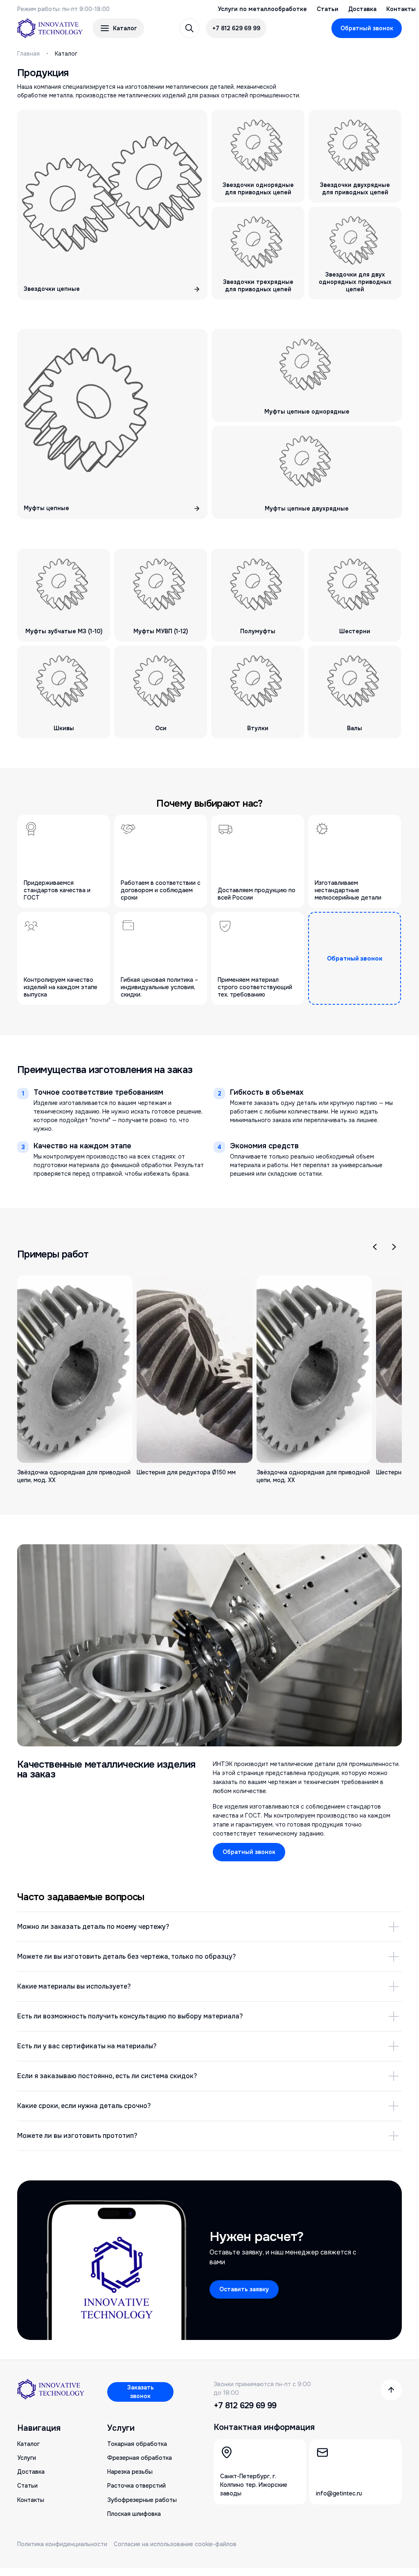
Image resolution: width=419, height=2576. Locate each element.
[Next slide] (394, 1247)
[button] (118, 28)
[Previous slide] (375, 1247)
